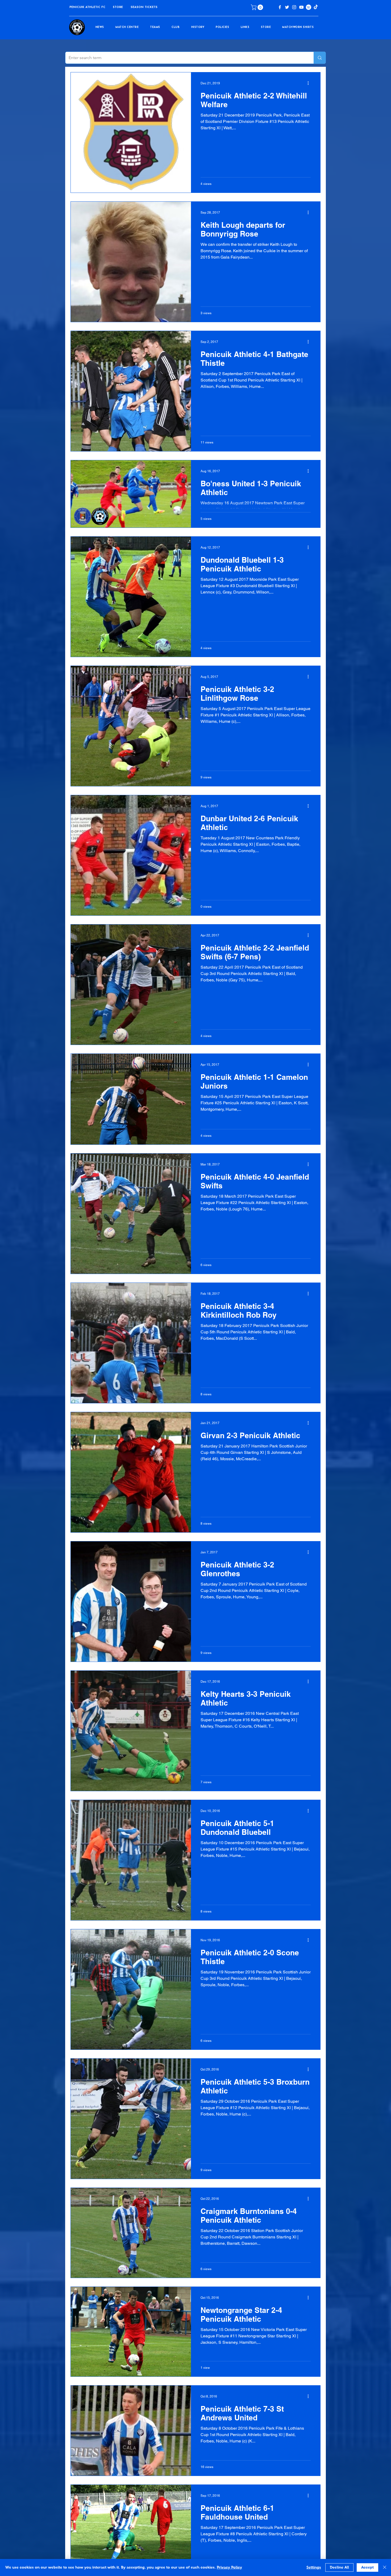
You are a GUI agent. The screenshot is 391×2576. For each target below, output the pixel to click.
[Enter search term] (320, 58)
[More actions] (310, 83)
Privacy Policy (229, 2567)
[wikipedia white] (309, 7)
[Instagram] (294, 7)
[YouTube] (301, 7)
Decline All (339, 2567)
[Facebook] (280, 7)
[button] (118, 7)
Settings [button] (314, 2567)
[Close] (385, 2567)
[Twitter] (287, 7)
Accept (367, 2567)
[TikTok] (316, 7)
